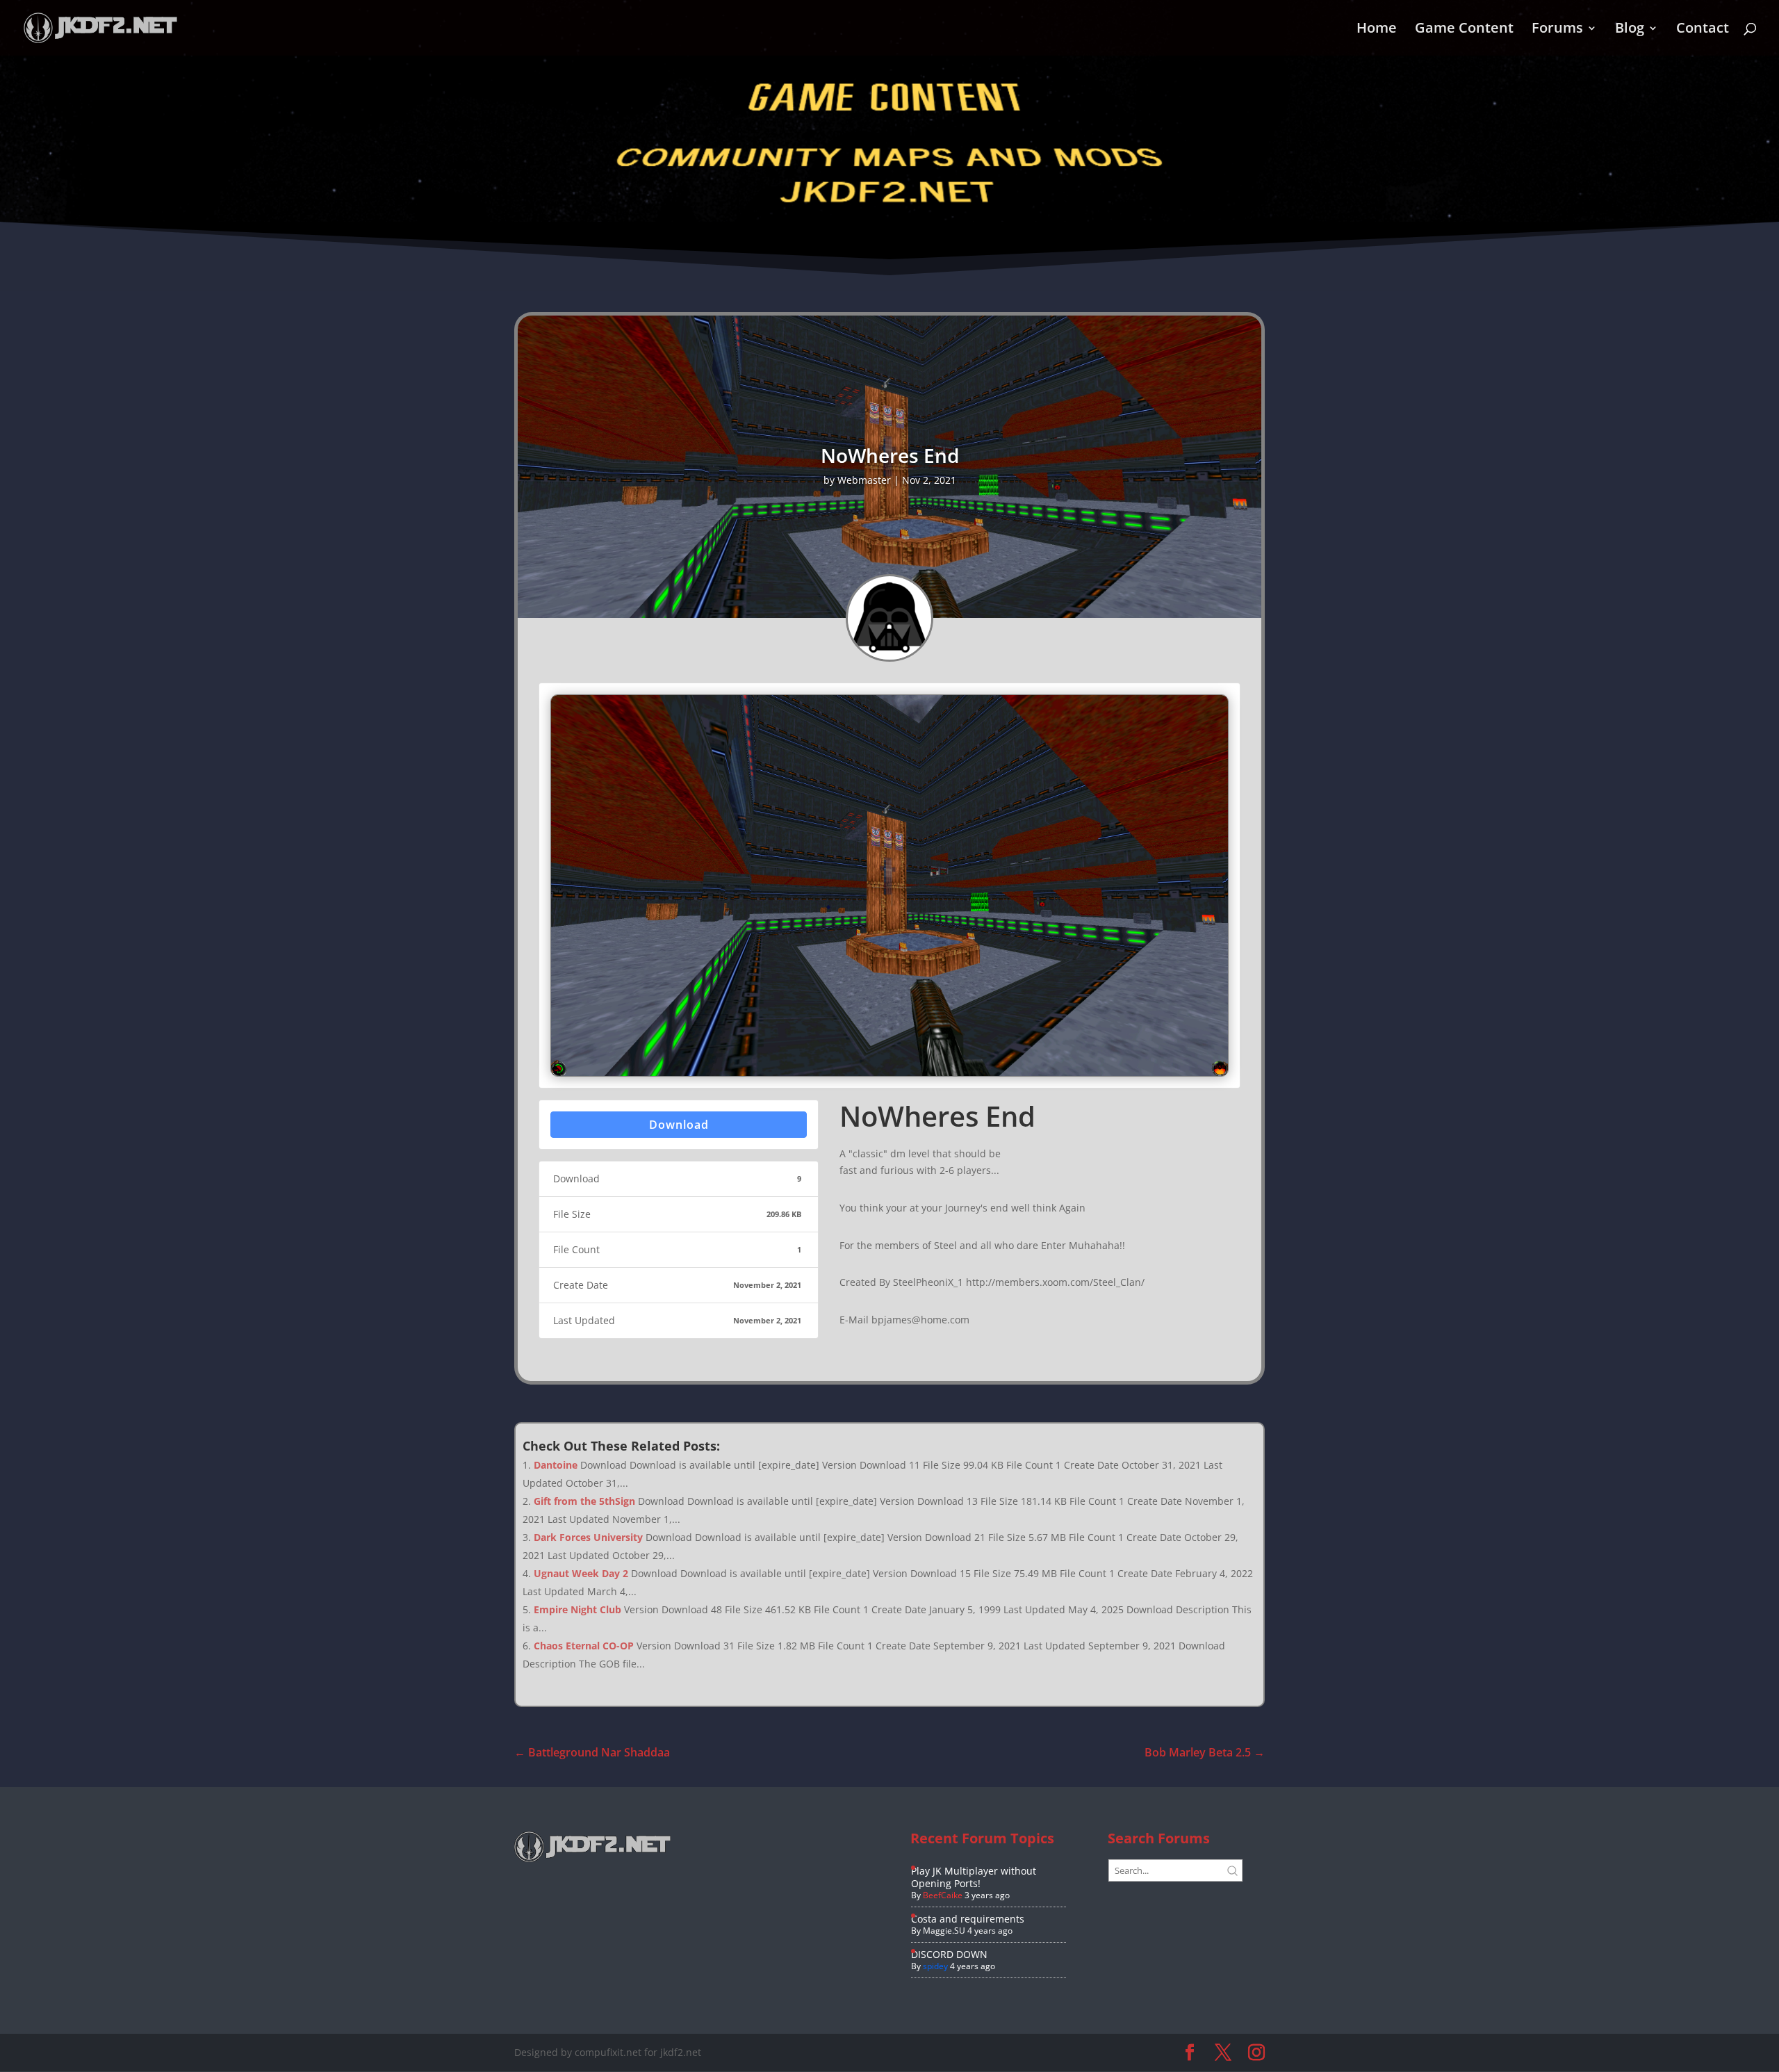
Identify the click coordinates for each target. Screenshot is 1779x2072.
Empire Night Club (577, 1609)
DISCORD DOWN (949, 1954)
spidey (935, 1966)
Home (1377, 30)
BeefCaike (943, 1895)
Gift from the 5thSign (584, 1501)
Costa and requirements (968, 1919)
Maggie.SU (944, 1931)
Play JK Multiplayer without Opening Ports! (974, 1877)
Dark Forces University (588, 1537)
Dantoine (556, 1465)
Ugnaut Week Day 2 (581, 1573)
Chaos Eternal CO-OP (584, 1646)
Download (679, 1125)
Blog (1630, 30)
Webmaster (864, 480)
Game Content (1464, 30)
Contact (1703, 30)
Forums (1557, 30)
